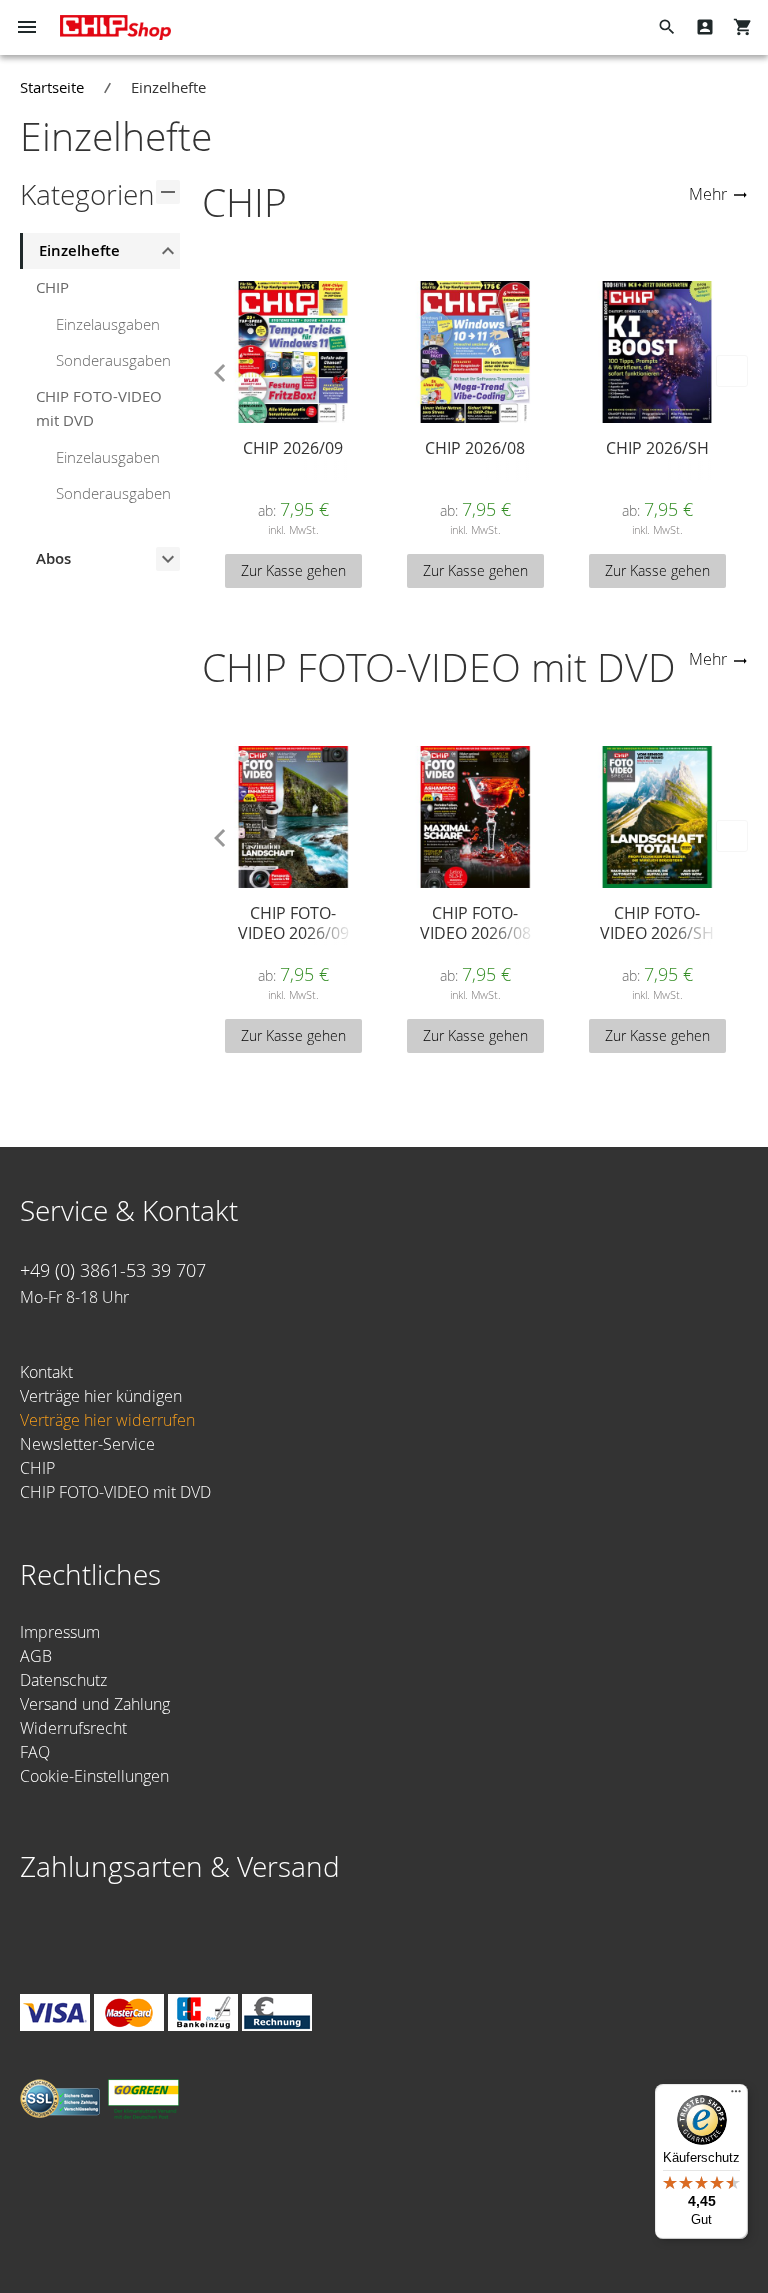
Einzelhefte (79, 250)
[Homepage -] (115, 27)
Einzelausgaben (108, 324)
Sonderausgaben (113, 360)
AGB (36, 1656)
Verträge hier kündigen (101, 1396)
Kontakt (46, 1372)
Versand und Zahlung (95, 1704)
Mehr (708, 194)
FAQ (35, 1752)
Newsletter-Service (87, 1444)
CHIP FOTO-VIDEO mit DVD (99, 408)
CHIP (52, 287)
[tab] (100, 251)
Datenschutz (63, 1680)
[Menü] (736, 2096)
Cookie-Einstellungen (94, 1776)
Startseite (52, 87)
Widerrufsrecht (73, 1728)
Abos (53, 558)
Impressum (60, 1632)
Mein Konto (705, 27)
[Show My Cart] (743, 27)
